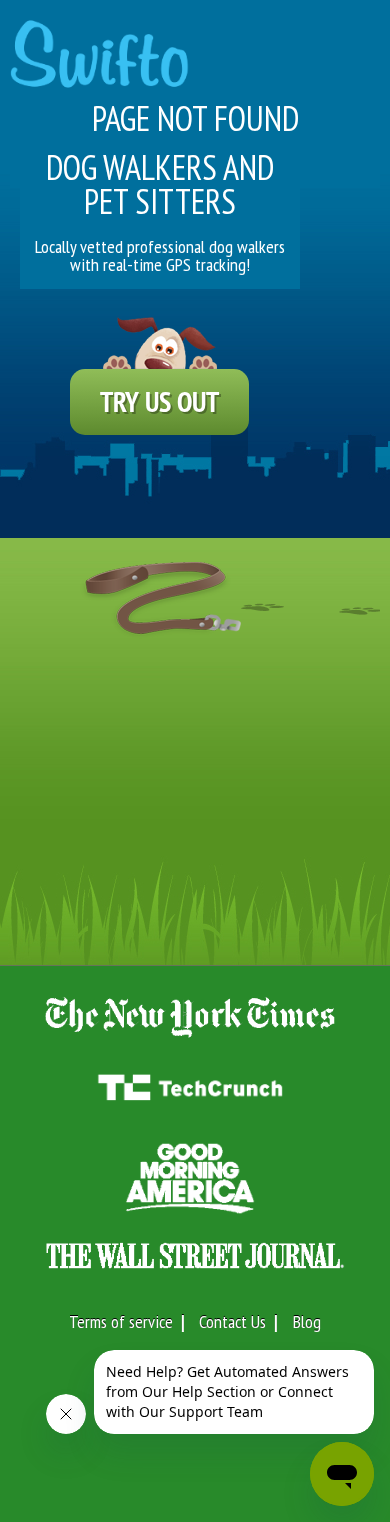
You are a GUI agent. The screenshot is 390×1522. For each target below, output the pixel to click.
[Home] (100, 44)
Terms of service (121, 1321)
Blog (307, 1321)
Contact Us (232, 1321)
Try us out (159, 401)
